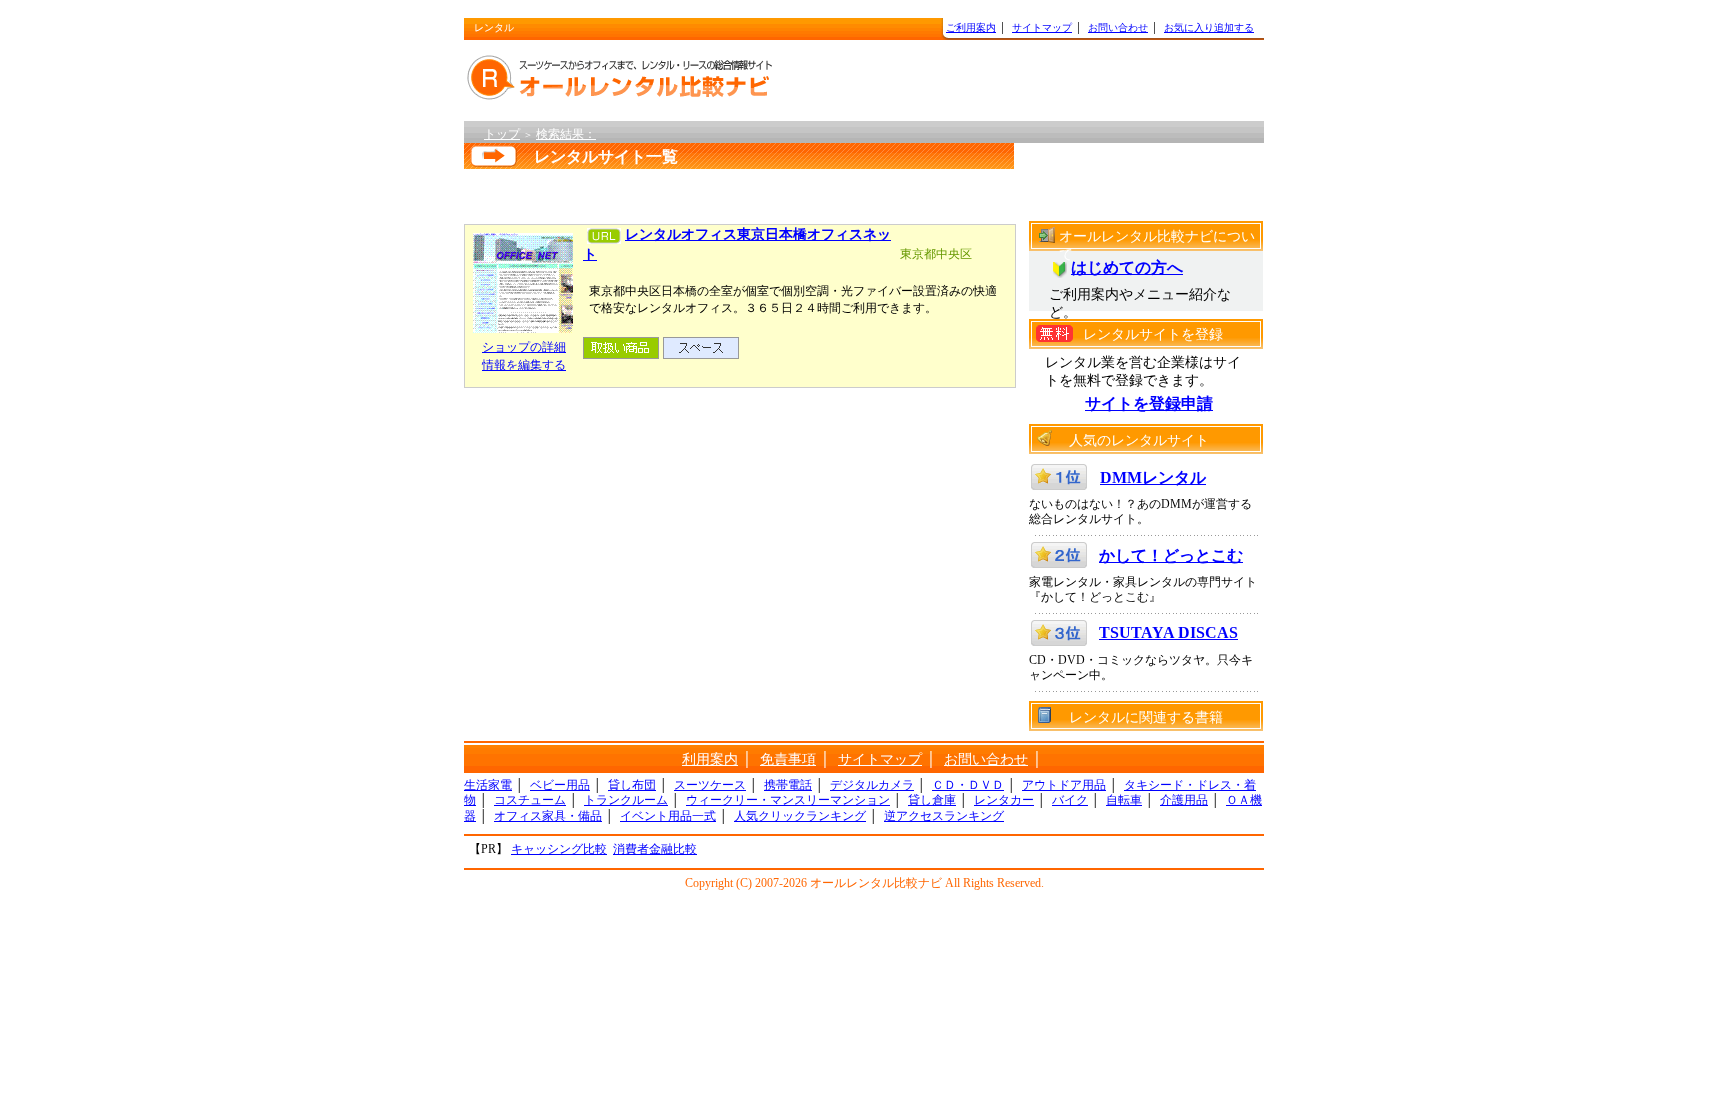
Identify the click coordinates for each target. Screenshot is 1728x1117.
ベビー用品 (560, 785)
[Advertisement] (718, 191)
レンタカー (1004, 800)
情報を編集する (524, 365)
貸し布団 (632, 785)
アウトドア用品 (1064, 785)
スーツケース (710, 785)
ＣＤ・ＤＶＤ (968, 785)
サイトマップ (1042, 27)
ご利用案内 (971, 27)
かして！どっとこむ (1171, 555)
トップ (502, 134)
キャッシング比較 (559, 849)
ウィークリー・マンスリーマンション (788, 800)
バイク (1070, 800)
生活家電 (488, 785)
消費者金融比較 (655, 849)
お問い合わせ (1118, 27)
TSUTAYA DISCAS (1168, 632)
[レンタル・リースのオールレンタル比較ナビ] (624, 77)
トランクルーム (626, 800)
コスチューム (530, 800)
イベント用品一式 (668, 816)
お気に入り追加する (1209, 27)
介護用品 (1184, 800)
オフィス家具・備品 (548, 816)
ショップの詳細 (524, 347)
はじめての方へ (1127, 267)
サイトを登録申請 (1149, 403)
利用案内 (710, 759)
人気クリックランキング (800, 816)
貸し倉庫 (932, 800)
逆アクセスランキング (944, 816)
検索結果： (566, 134)
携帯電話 (788, 785)
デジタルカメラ (872, 785)
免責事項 (788, 759)
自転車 (1124, 800)
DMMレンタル (1153, 477)
